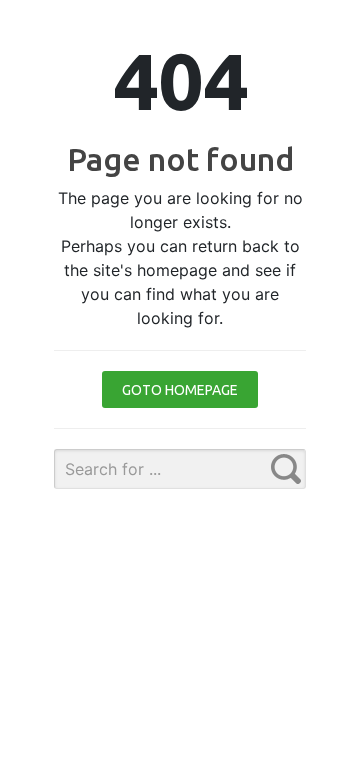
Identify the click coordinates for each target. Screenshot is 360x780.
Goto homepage (180, 390)
